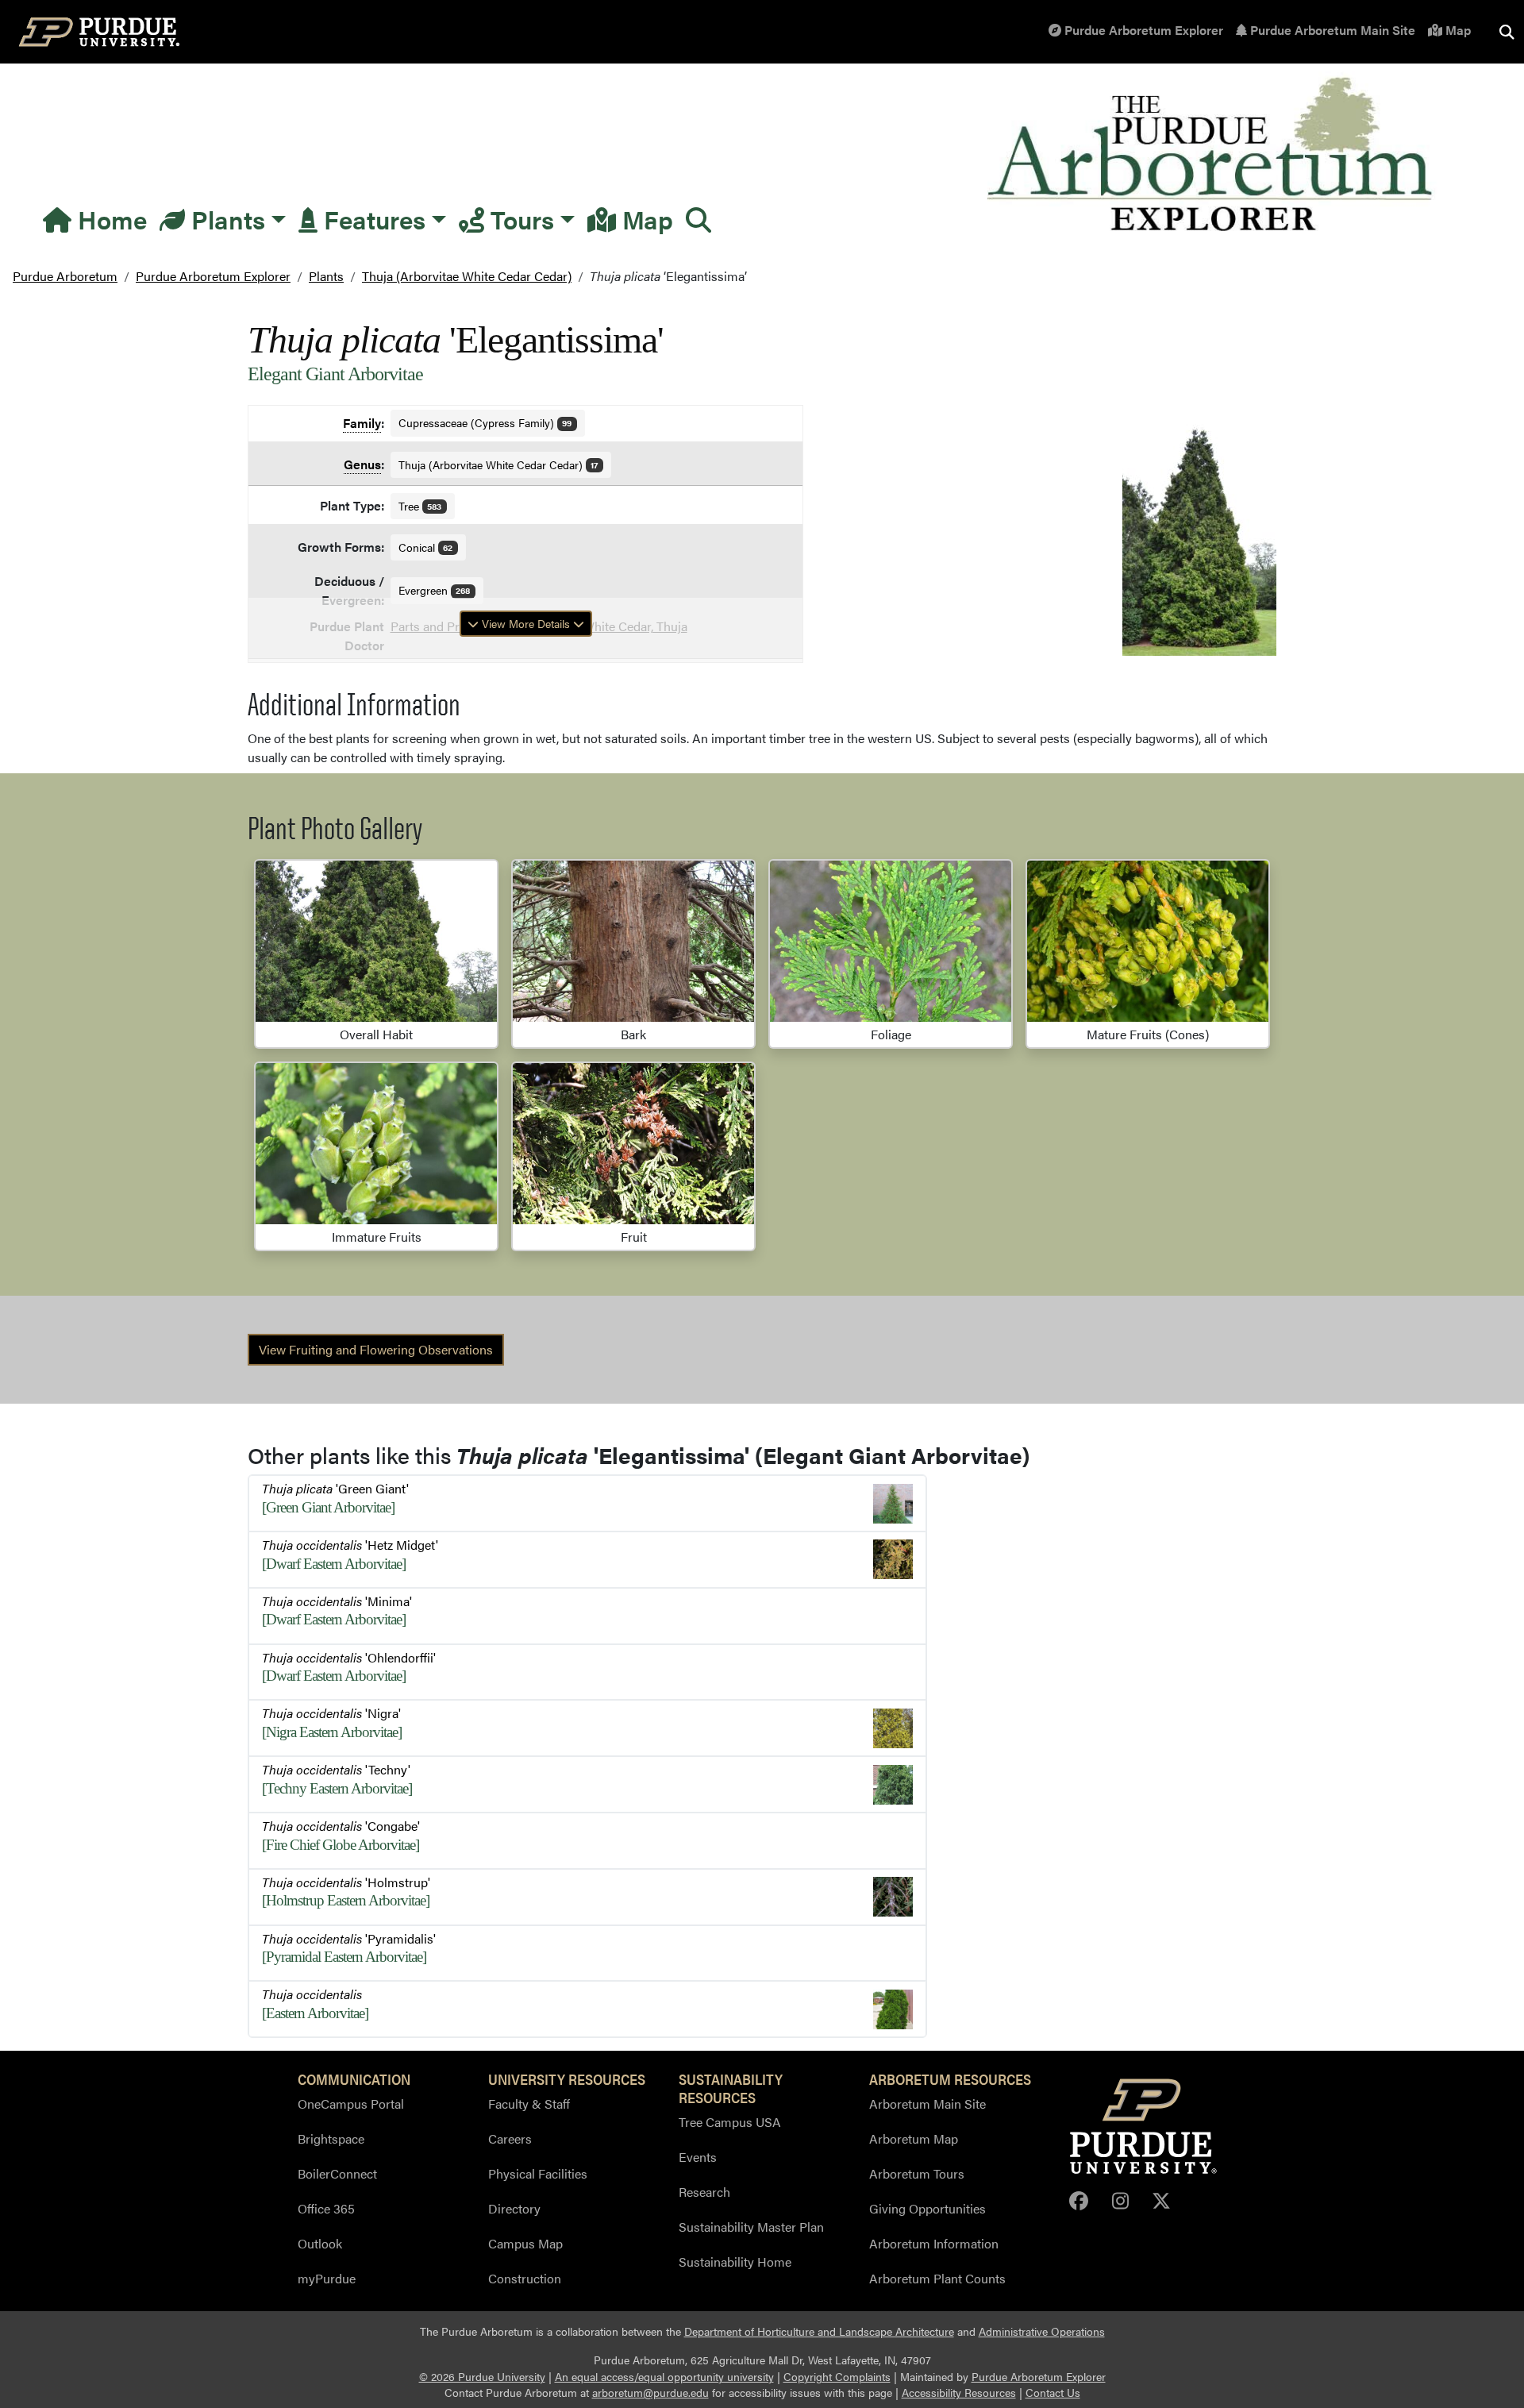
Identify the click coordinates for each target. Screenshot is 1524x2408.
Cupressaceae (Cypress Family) (485, 422)
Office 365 (326, 2208)
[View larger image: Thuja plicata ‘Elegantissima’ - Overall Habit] (1199, 535)
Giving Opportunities (927, 2208)
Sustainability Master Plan (751, 2227)
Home (109, 219)
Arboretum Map (914, 2138)
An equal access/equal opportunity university (664, 2377)
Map (1457, 30)
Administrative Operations (1042, 2331)
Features (371, 219)
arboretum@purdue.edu (650, 2393)
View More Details (526, 623)
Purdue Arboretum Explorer (1142, 30)
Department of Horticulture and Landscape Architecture (819, 2331)
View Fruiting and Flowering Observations (376, 1349)
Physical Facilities (538, 2173)
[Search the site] (1507, 32)
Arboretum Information (934, 2243)
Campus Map (525, 2243)
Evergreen (435, 590)
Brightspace (331, 2138)
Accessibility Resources (959, 2393)
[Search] (698, 219)
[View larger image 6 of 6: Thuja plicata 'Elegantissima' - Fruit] (633, 1144)
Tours (519, 219)
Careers (510, 2138)
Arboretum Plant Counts (937, 2278)
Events (698, 2157)
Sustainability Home (735, 2262)
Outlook (320, 2243)
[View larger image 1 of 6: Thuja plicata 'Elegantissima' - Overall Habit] (376, 941)
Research (704, 2192)
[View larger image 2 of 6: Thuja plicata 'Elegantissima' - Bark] (633, 941)
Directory (514, 2208)
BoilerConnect (337, 2173)
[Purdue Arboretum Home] (1212, 155)
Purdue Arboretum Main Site (1331, 30)
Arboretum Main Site (927, 2104)
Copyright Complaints (837, 2377)
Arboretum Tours (917, 2173)
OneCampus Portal (351, 2104)
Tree (420, 506)
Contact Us (1053, 2393)
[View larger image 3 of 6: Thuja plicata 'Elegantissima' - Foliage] (891, 941)
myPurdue (327, 2278)
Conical (426, 547)
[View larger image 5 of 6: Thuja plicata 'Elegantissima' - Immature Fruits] (376, 1144)
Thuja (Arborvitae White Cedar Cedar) (498, 464)
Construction (525, 2278)
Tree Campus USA (730, 2122)
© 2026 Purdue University (482, 2377)
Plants (225, 219)
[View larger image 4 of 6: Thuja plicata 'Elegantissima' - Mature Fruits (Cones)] (1148, 941)
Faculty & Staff (529, 2104)
